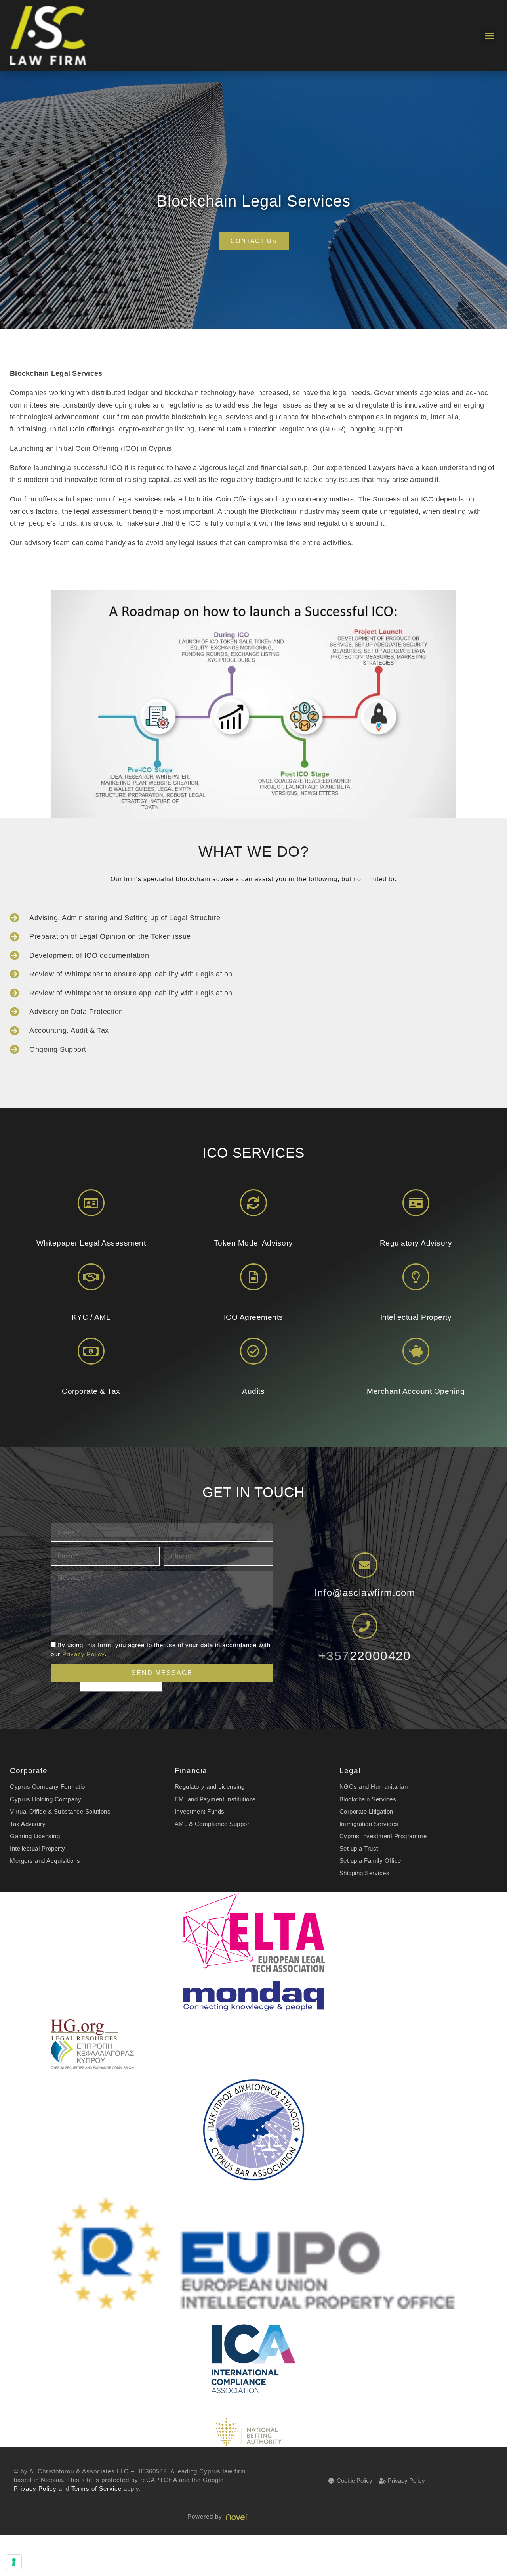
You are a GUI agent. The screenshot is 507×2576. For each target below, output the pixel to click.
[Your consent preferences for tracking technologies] (14, 2562)
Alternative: (65, 1687)
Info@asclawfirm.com (365, 1593)
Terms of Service (96, 2489)
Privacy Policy (83, 1654)
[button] (489, 35)
